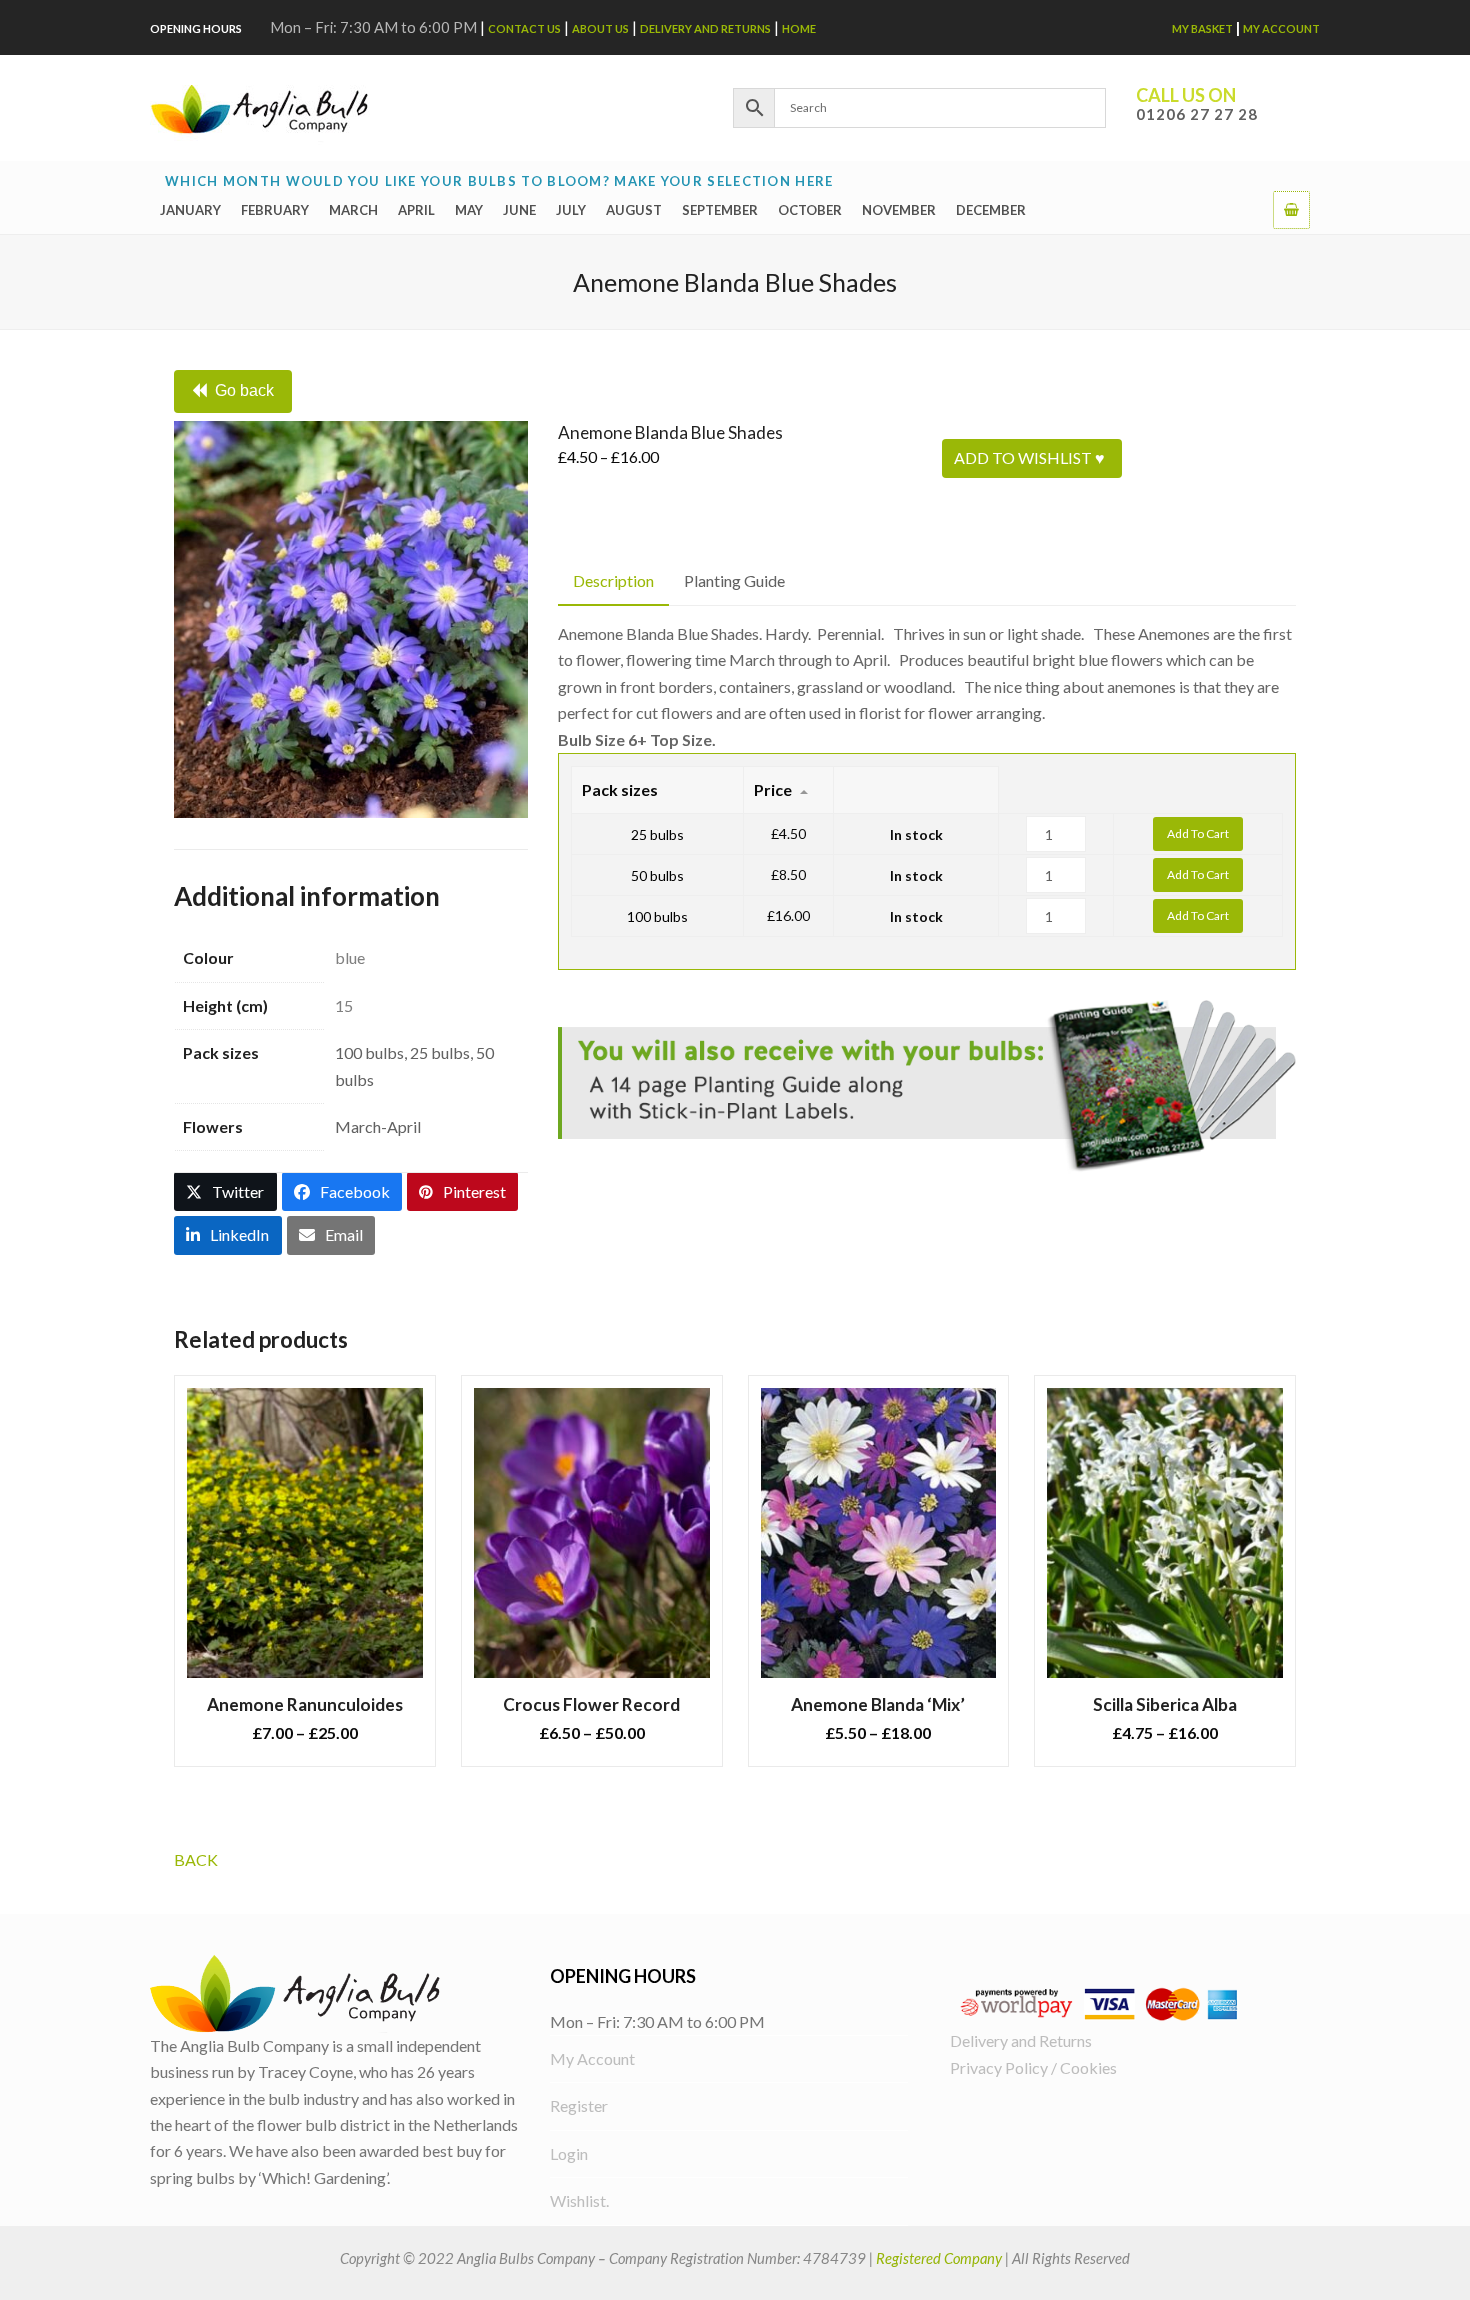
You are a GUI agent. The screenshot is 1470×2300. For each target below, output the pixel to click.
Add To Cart (1198, 833)
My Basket (1202, 28)
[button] (1291, 209)
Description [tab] (613, 580)
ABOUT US (600, 28)
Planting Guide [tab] (734, 580)
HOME (799, 28)
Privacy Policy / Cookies (1033, 2067)
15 (344, 1005)
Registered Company (939, 2258)
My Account (1281, 28)
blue (350, 957)
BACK (196, 1859)
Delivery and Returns (705, 28)
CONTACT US (524, 28)
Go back (244, 390)
